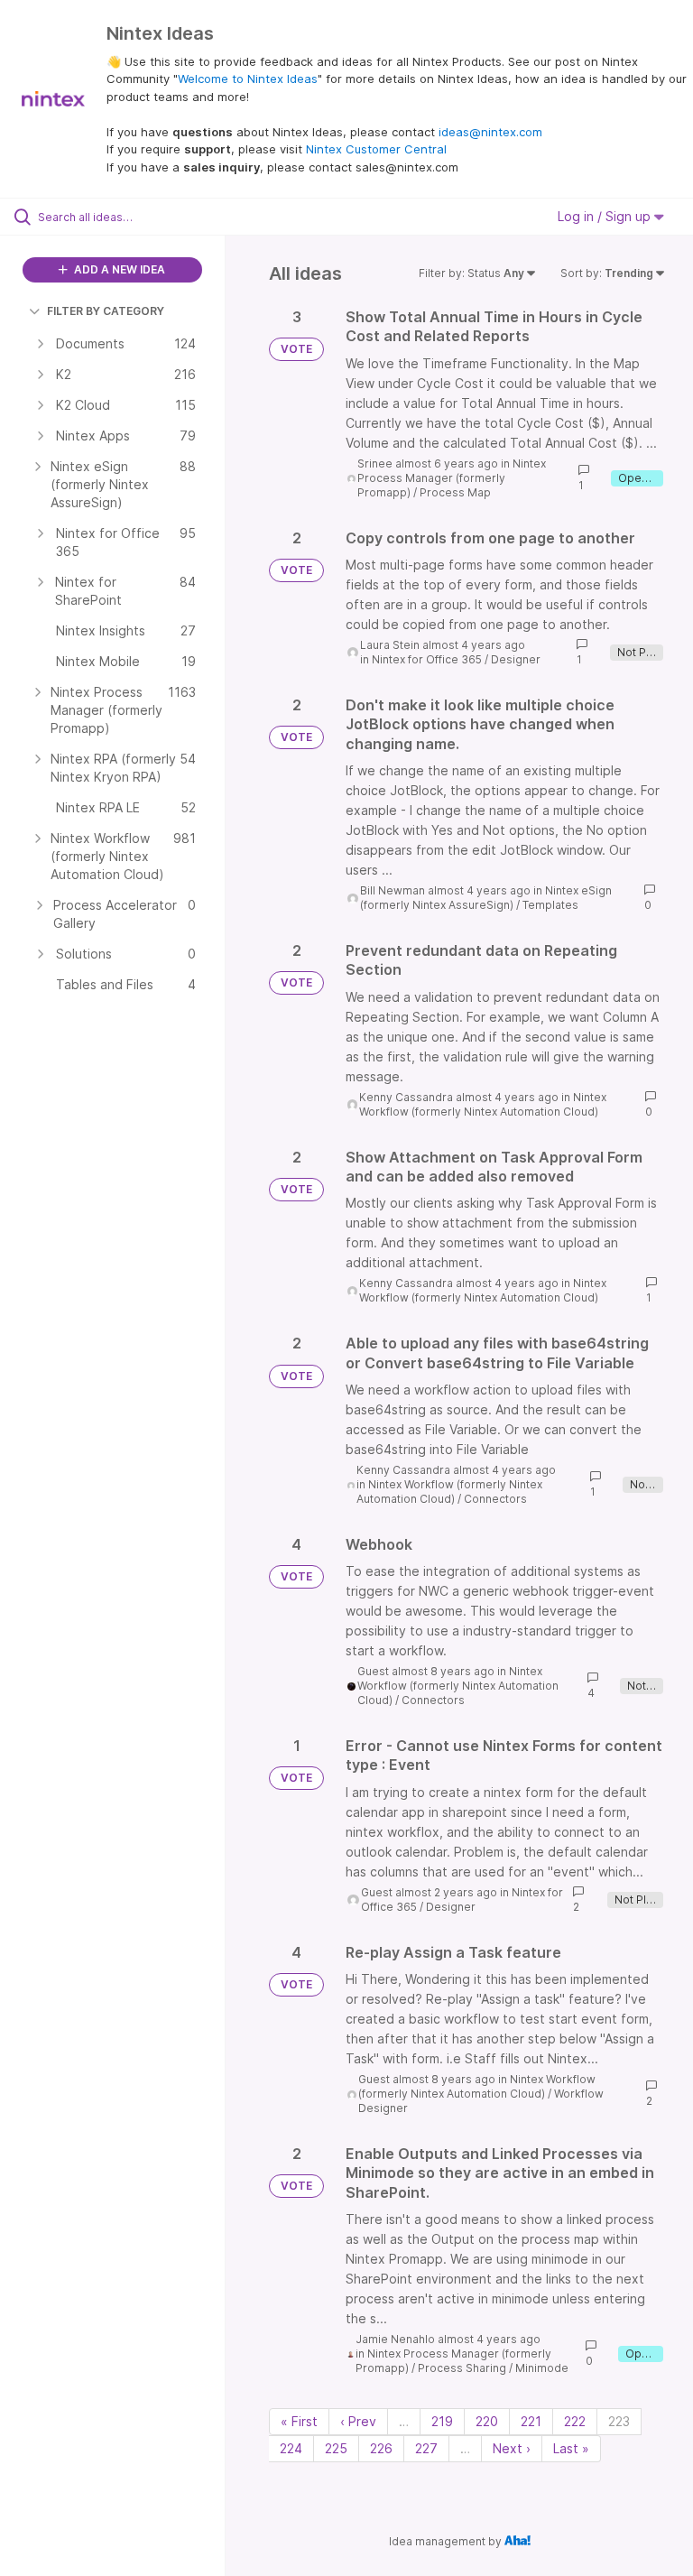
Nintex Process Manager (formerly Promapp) (452, 478)
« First (299, 2421)
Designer (516, 659)
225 (336, 2448)
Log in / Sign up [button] (606, 216)
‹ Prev (358, 2421)
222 (575, 2421)
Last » (571, 2448)
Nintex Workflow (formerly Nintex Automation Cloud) (483, 1104)
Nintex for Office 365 (427, 659)
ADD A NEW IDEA (118, 269)
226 (381, 2448)
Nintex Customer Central (376, 149)
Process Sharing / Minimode (493, 2368)
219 (442, 2421)
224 (291, 2448)
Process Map (455, 492)
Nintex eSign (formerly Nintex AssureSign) (486, 898)
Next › (512, 2448)
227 (426, 2448)
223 (619, 2421)
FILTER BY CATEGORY (106, 311)
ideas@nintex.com (490, 132)
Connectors (495, 1499)
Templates (550, 905)
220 (487, 2421)
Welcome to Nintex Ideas (248, 79)
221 (531, 2421)
